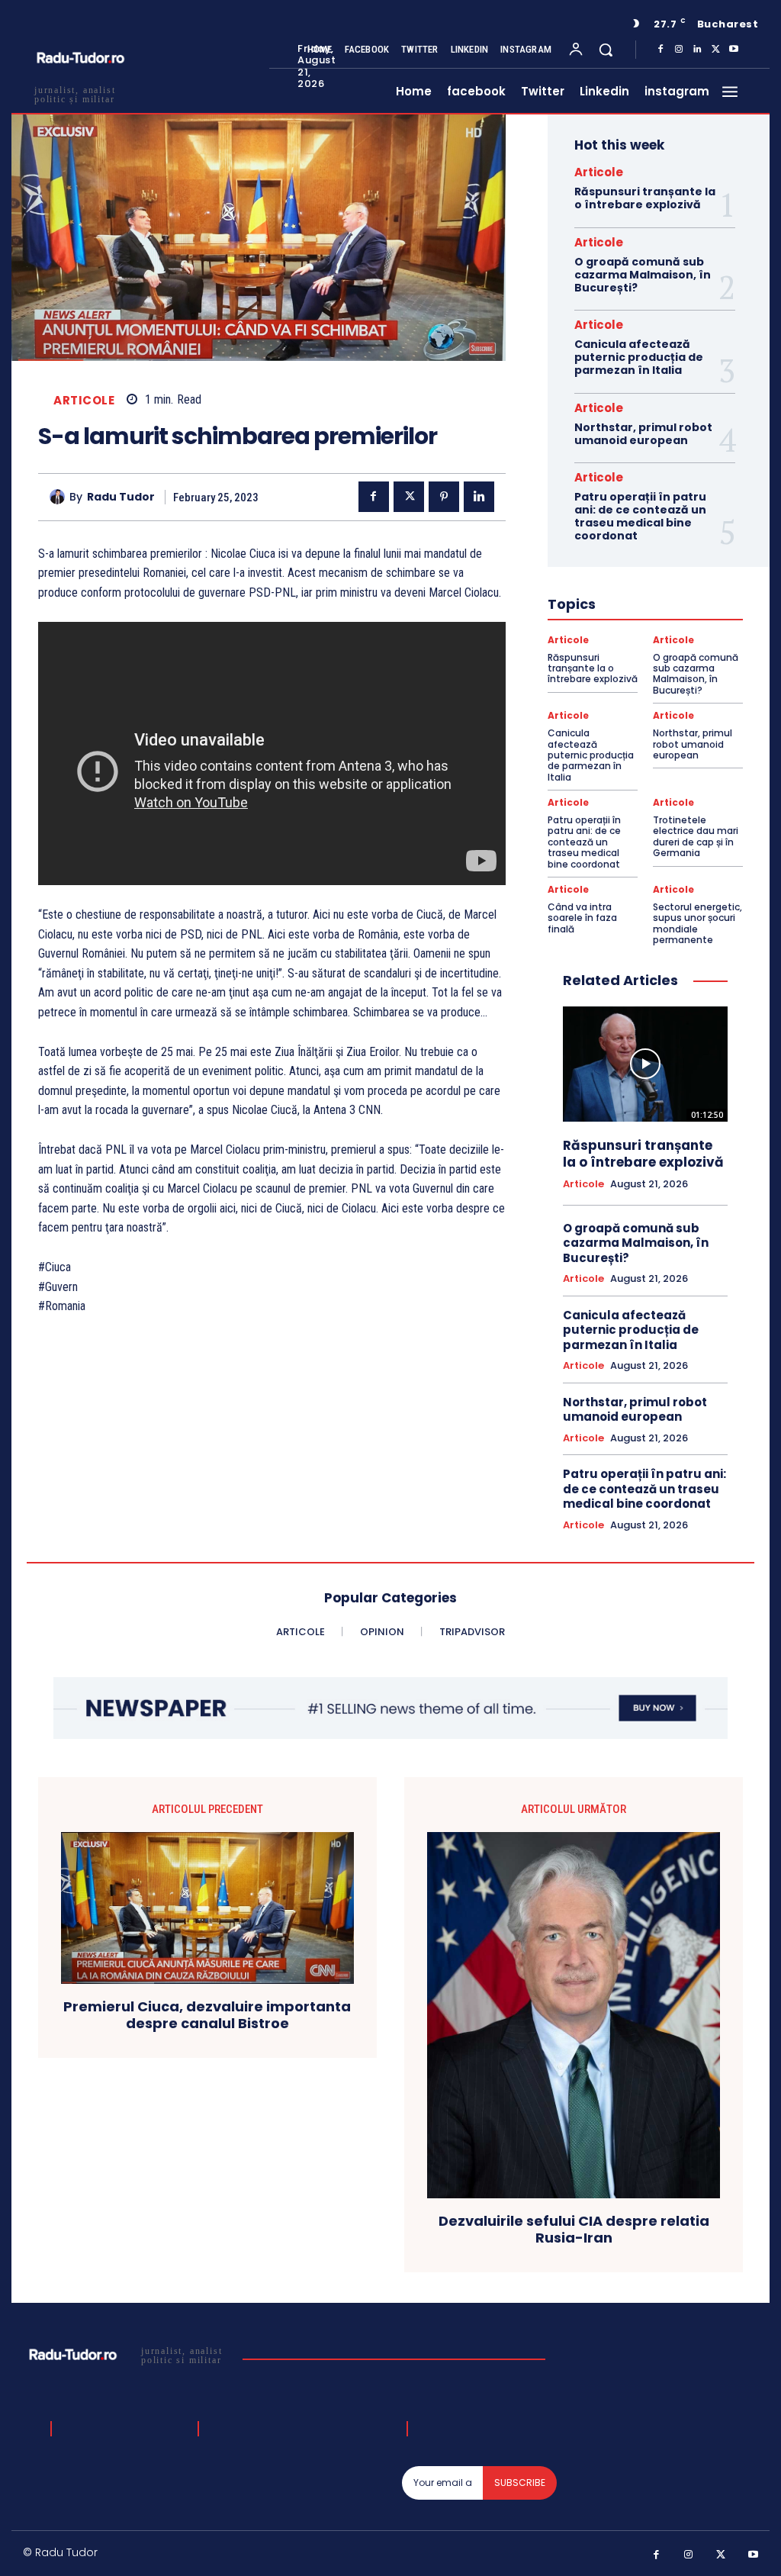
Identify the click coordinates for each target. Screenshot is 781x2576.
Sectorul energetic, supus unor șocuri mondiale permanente (697, 923)
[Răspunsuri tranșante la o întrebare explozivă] (645, 1064)
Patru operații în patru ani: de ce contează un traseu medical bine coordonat (640, 516)
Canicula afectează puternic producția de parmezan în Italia (639, 357)
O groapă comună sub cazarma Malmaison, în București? (643, 275)
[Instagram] (679, 50)
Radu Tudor (121, 497)
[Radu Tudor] (59, 497)
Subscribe (520, 2483)
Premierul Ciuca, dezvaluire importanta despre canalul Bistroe (207, 2015)
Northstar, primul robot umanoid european (643, 434)
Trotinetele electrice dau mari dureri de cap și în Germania (696, 836)
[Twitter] (715, 50)
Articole (84, 400)
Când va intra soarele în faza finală (582, 918)
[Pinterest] (444, 497)
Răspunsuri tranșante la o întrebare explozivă (645, 198)
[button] (606, 50)
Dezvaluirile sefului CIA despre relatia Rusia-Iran (574, 2229)
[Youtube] (734, 50)
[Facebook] (660, 50)
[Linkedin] (697, 50)
